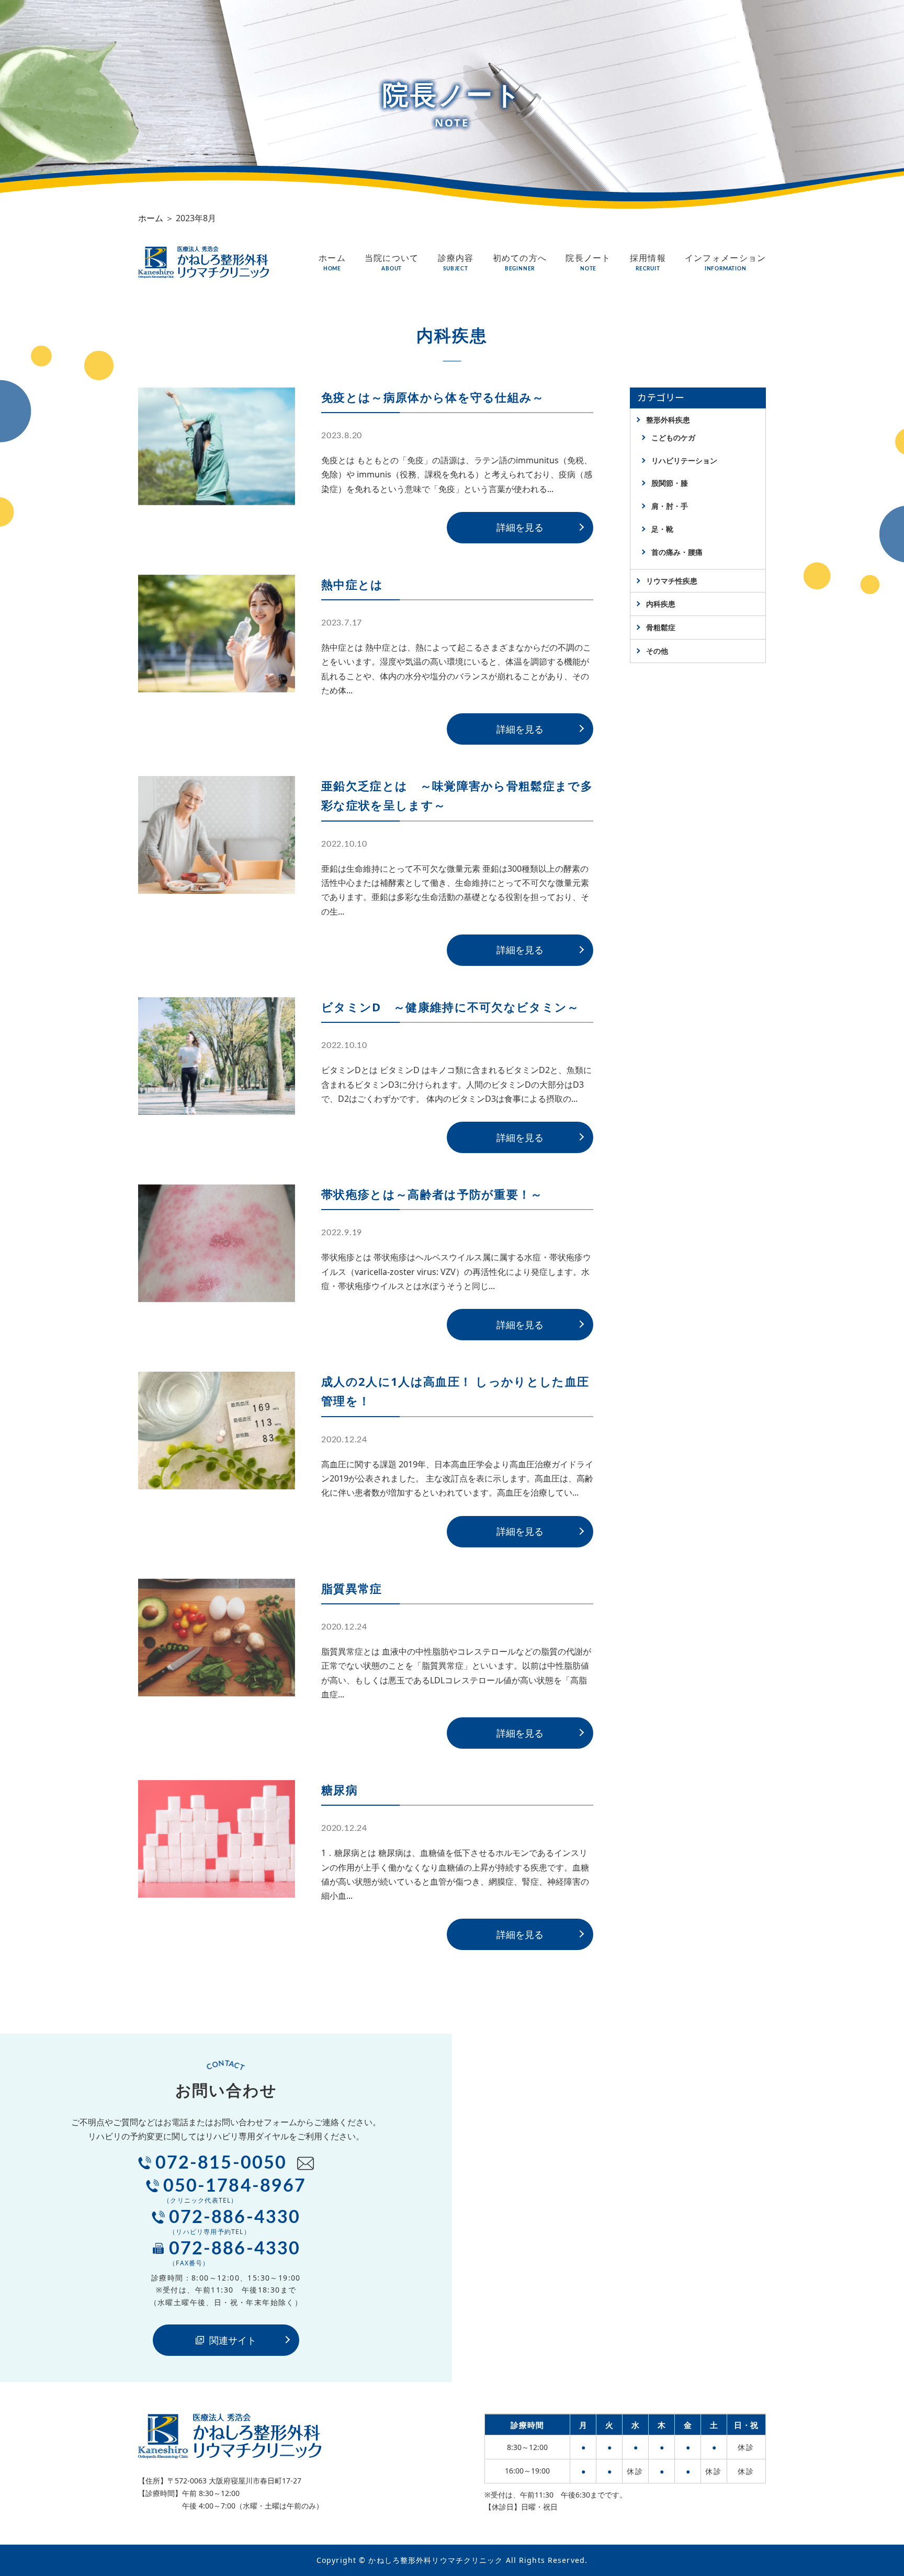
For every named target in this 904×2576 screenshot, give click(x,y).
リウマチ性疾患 (672, 581)
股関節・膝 (670, 483)
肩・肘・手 (670, 506)
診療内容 (456, 262)
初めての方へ (520, 262)
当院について (392, 262)
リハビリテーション (684, 460)
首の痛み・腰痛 (677, 552)
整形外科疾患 (668, 420)
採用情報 (648, 262)
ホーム (151, 218)
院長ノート (588, 262)
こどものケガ (673, 437)
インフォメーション (726, 262)
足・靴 (662, 529)
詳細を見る (520, 527)
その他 (657, 651)
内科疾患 (661, 604)
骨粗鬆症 (661, 627)
